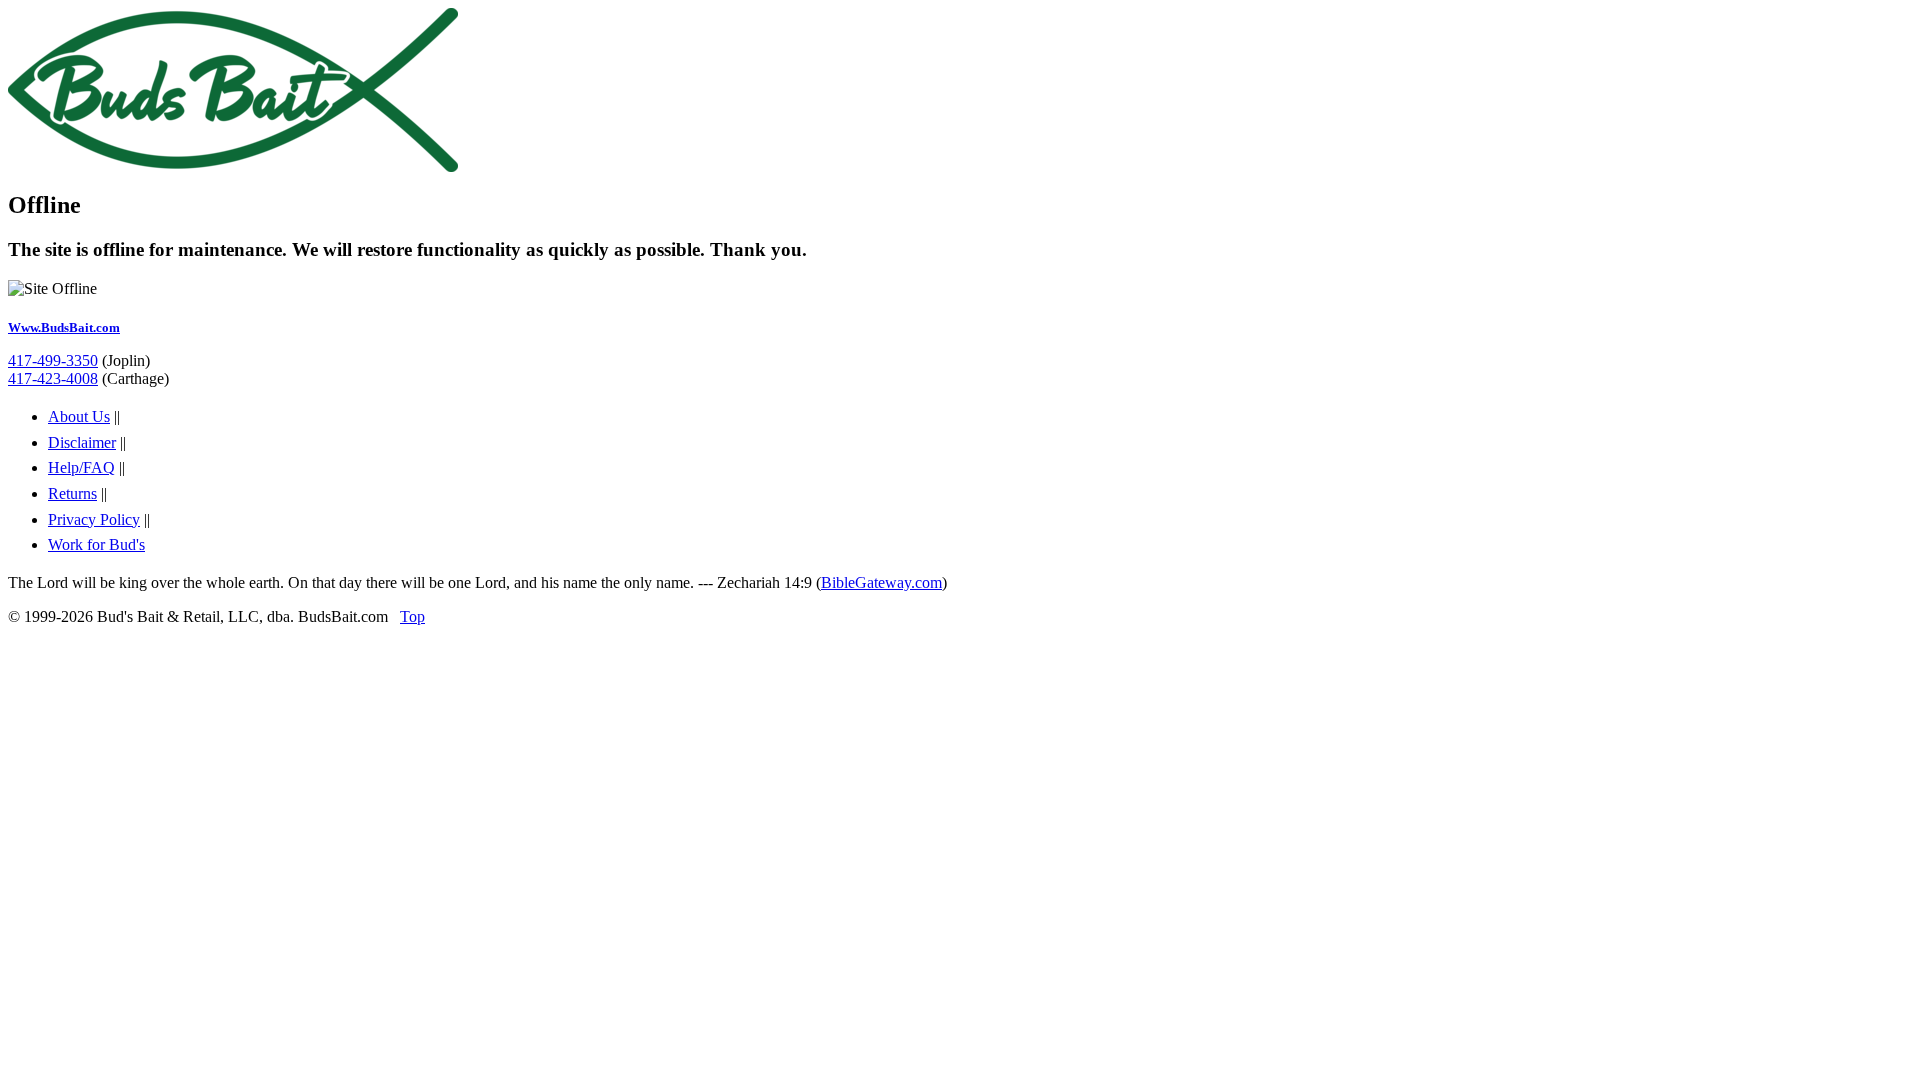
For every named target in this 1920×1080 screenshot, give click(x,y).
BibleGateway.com (881, 582)
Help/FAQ (81, 467)
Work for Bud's (96, 544)
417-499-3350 (53, 360)
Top (412, 616)
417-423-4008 (53, 378)
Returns (72, 493)
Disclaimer (82, 442)
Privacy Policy (94, 519)
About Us (79, 416)
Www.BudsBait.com (64, 327)
